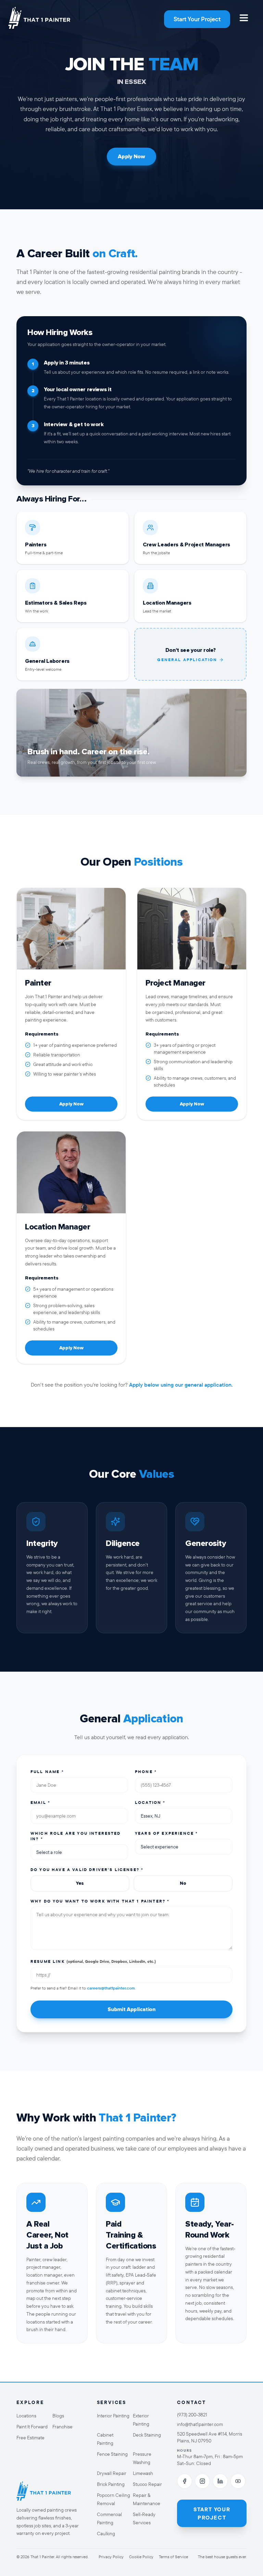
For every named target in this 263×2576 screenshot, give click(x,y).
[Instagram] (202, 2481)
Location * (150, 1802)
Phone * (146, 1772)
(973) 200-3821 (192, 2415)
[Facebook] (185, 2481)
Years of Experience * (166, 1833)
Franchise (62, 2427)
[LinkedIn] (220, 2481)
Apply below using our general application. (181, 1385)
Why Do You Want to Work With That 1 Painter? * (100, 1901)
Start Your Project (197, 19)
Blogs (58, 2416)
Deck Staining (147, 2435)
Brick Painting (111, 2484)
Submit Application (131, 2009)
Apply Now (131, 157)
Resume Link (93, 1961)
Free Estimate (30, 2438)
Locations (26, 2416)
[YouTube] (238, 2481)
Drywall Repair (112, 2473)
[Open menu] (244, 18)
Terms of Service (173, 2557)
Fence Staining (112, 2454)
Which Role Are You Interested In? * (76, 1836)
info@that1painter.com (200, 2424)
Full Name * (47, 1772)
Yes (80, 1883)
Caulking (106, 2534)
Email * (40, 1802)
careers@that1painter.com (111, 1988)
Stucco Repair (147, 2484)
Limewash (143, 2473)
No (183, 1883)
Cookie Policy (141, 2557)
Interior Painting (113, 2416)
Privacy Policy (111, 2557)
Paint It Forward (32, 2427)
